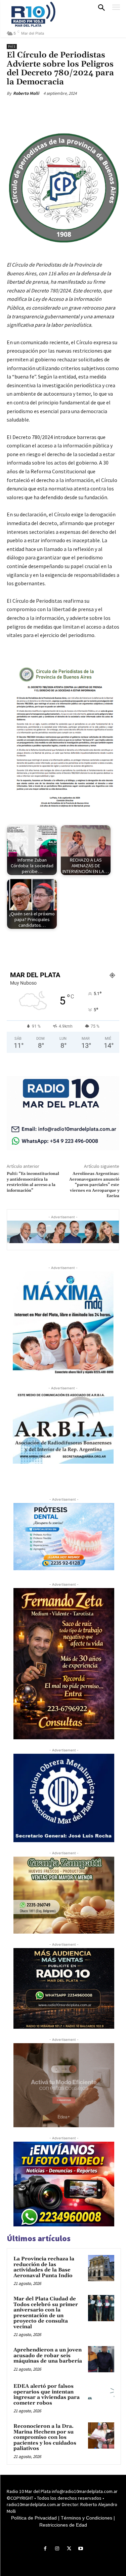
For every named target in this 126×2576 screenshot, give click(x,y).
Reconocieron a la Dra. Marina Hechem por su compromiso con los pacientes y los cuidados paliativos (45, 2437)
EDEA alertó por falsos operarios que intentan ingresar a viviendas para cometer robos (47, 2395)
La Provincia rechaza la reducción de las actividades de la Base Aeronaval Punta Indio (44, 2267)
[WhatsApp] (81, 109)
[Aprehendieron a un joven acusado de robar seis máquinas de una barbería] (101, 2359)
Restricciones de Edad (63, 2525)
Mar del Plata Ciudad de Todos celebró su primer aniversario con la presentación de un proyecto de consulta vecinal (46, 2313)
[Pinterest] (66, 109)
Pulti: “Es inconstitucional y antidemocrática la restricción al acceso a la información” (33, 1182)
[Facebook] (35, 109)
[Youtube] (81, 2549)
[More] (97, 109)
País (12, 47)
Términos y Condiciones (87, 2518)
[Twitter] (50, 109)
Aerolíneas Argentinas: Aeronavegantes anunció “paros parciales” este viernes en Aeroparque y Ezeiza (94, 1185)
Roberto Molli (26, 93)
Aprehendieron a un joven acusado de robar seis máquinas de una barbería (48, 2355)
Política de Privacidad (34, 2518)
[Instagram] (57, 2549)
